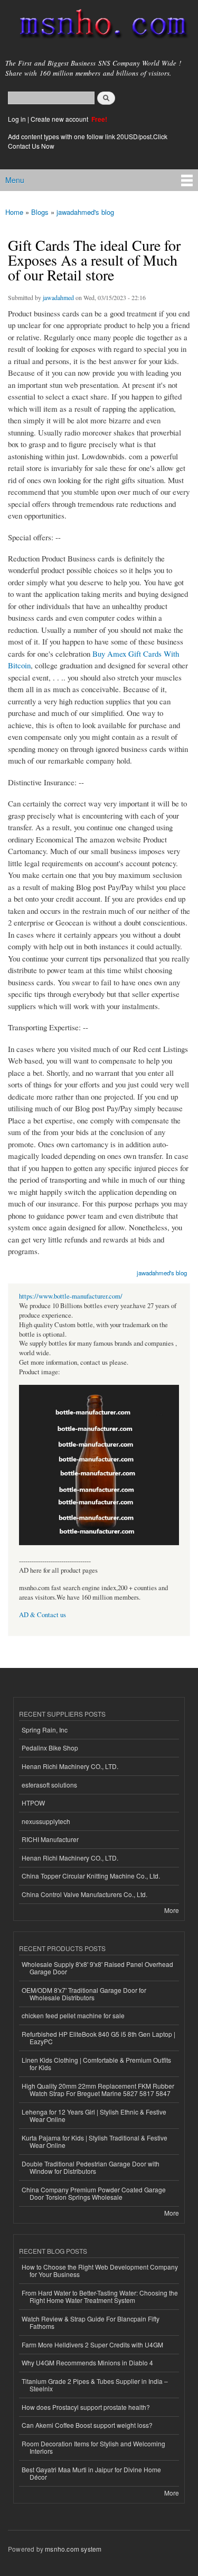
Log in (17, 119)
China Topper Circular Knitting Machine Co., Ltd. (91, 1876)
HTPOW (33, 1803)
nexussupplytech (46, 1821)
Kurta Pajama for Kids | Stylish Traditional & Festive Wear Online (95, 2141)
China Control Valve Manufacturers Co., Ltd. (84, 1894)
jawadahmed (58, 297)
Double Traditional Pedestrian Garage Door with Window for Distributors (91, 2167)
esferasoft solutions (49, 1785)
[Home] (99, 26)
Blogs (40, 212)
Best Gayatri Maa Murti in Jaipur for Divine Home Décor (91, 2473)
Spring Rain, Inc (45, 1730)
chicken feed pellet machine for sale (73, 2015)
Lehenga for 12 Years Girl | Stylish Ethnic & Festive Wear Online (94, 2115)
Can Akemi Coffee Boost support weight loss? (87, 2425)
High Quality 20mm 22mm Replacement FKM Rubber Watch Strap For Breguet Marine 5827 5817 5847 (98, 2089)
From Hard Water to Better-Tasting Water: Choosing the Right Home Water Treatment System (100, 2296)
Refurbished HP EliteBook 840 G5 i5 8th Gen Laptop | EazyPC (98, 2038)
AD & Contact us (43, 1615)
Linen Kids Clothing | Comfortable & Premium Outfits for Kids (96, 2063)
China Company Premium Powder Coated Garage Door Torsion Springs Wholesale (94, 2193)
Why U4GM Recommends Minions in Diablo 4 (87, 2362)
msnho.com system (73, 2549)
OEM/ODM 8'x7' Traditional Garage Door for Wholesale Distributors (84, 1994)
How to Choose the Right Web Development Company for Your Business (100, 2270)
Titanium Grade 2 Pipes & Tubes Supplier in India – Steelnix (95, 2385)
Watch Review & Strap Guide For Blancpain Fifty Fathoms (91, 2322)
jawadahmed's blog (85, 212)
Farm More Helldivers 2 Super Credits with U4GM (92, 2344)
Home (14, 212)
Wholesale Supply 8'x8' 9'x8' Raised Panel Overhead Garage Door (97, 1968)
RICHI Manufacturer (50, 1839)
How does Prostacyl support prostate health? (86, 2407)
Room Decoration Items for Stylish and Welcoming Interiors (93, 2447)
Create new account (60, 119)
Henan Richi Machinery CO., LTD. (70, 1766)
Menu (15, 180)
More (172, 1910)
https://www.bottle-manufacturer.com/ (71, 1296)
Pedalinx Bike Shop (50, 1748)
